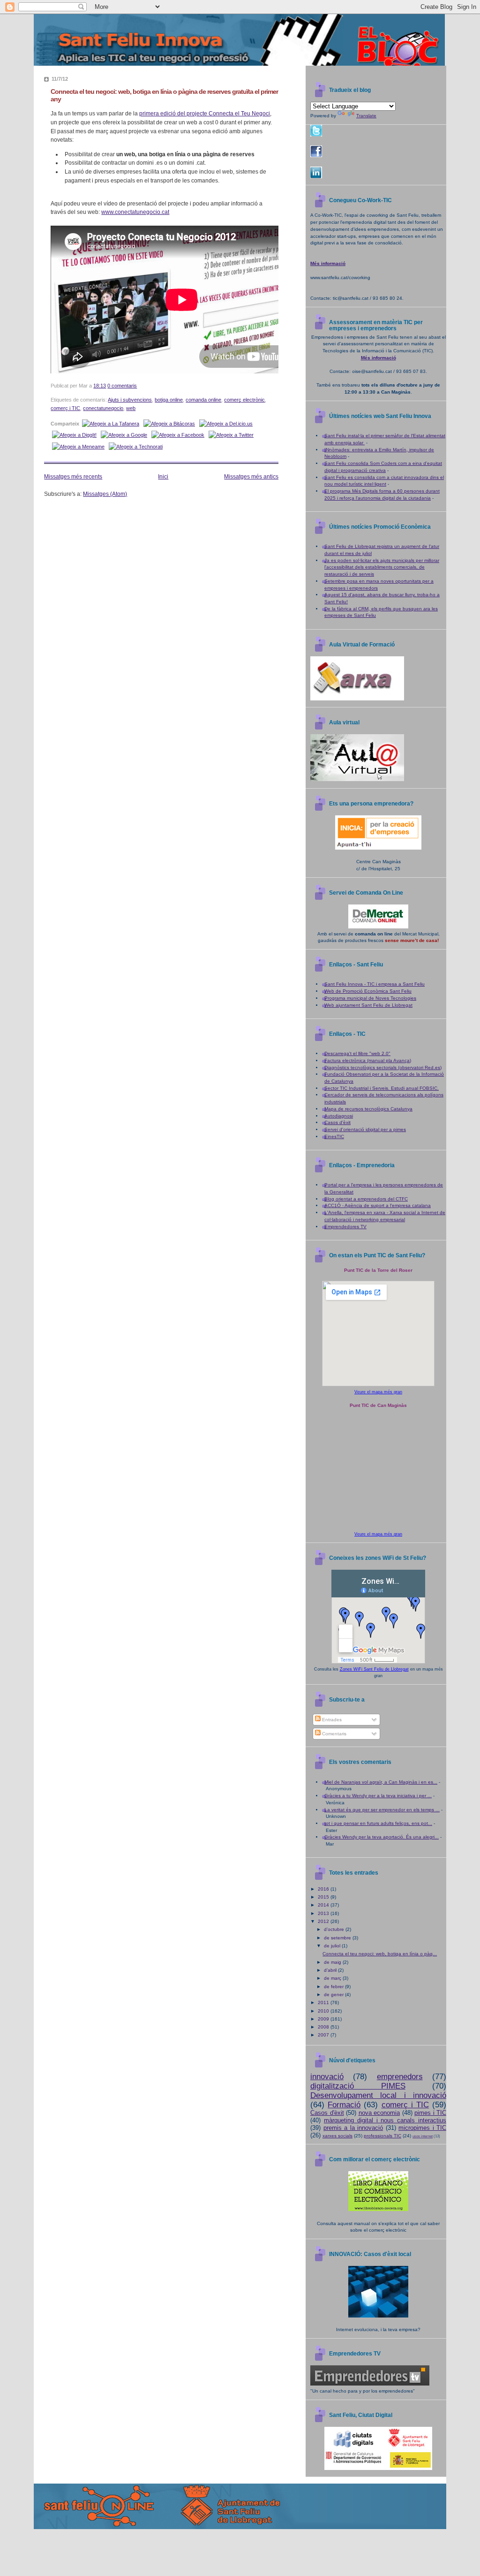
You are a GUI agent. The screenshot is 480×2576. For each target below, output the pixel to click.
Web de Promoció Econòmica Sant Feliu (368, 991)
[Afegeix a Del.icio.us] (226, 424)
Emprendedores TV (345, 1227)
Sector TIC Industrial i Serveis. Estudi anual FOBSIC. (382, 1088)
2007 (324, 2035)
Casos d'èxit (337, 1122)
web (131, 408)
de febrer (334, 1987)
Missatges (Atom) (105, 494)
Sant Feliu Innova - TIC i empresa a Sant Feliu (375, 984)
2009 (324, 2019)
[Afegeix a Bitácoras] (169, 424)
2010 (324, 2011)
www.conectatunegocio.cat (135, 212)
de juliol (333, 1946)
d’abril (331, 1970)
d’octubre (335, 1929)
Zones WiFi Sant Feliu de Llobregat (374, 1669)
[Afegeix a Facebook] (178, 435)
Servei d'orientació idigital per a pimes (365, 1129)
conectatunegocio (103, 408)
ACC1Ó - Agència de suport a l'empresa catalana (378, 1205)
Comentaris (334, 1734)
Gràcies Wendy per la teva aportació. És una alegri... (382, 1837)
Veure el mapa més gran (378, 1392)
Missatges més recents (73, 477)
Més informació (328, 263)
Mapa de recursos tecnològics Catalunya (368, 1109)
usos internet (423, 2136)
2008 (324, 2027)
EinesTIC (334, 1136)
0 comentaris (122, 386)
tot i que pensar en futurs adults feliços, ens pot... (378, 1823)
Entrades (331, 1720)
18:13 (100, 386)
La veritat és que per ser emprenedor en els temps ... (382, 1810)
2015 (324, 1897)
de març (333, 1978)
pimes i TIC (430, 2113)
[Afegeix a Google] (124, 435)
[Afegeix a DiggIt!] (74, 435)
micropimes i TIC (422, 2128)
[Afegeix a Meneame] (78, 447)
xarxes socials (337, 2136)
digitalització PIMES (358, 2086)
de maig (333, 1962)
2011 (324, 2002)
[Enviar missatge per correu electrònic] (139, 386)
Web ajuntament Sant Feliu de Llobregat (368, 1005)
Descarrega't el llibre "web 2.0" (357, 1053)
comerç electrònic (244, 400)
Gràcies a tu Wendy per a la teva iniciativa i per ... (378, 1796)
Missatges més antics (251, 477)
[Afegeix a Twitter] (231, 435)
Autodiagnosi (339, 1116)
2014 (324, 1905)
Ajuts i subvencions (130, 400)
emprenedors (400, 2077)
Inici (163, 477)
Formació (344, 2105)
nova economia (379, 2113)
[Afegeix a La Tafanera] (111, 424)
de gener (334, 1995)
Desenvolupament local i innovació (378, 2095)
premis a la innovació (353, 2128)
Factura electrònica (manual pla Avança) (368, 1060)
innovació (327, 2077)
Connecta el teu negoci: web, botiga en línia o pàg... (380, 1954)
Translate (366, 116)
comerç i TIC (65, 408)
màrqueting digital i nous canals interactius (385, 2120)
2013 (324, 1913)
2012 (324, 1921)
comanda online (203, 400)
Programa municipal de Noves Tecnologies (370, 998)
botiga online (169, 400)
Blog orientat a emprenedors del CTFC (366, 1199)
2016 (324, 1889)
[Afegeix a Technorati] (136, 447)
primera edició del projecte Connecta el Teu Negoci (205, 114)
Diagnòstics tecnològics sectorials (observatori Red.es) (383, 1068)
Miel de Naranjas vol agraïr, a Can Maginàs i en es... (381, 1782)
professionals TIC (382, 2136)
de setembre (338, 1938)
